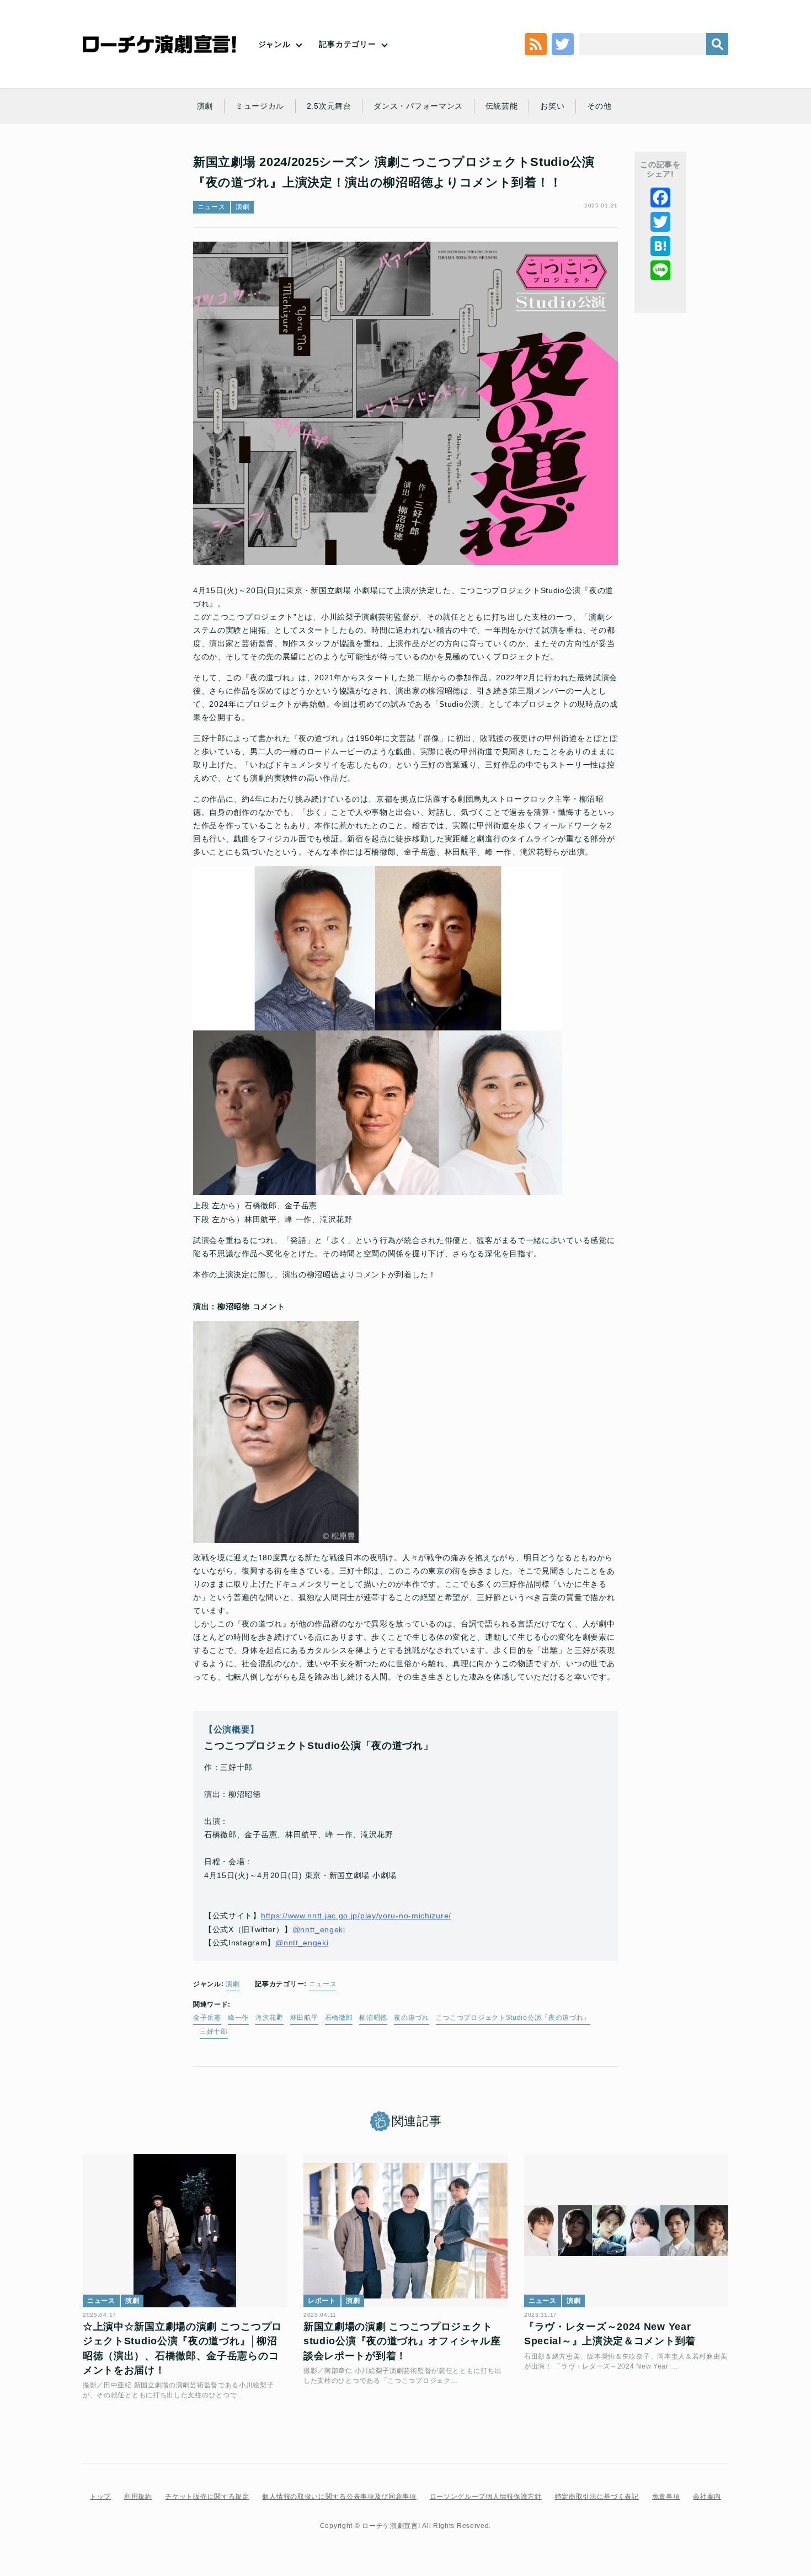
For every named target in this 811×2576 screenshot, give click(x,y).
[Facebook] (660, 198)
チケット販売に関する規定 (207, 2497)
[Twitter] (660, 222)
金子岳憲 (207, 2018)
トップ (100, 2497)
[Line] (660, 270)
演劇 (205, 106)
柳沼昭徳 (373, 2018)
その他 (599, 106)
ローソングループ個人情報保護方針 (486, 2497)
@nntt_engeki (319, 1929)
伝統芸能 (502, 106)
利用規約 (138, 2497)
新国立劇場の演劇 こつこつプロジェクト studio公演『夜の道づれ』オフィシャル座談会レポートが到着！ (402, 2341)
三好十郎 (214, 2031)
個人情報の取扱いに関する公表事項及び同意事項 (339, 2497)
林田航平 (304, 2018)
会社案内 (707, 2497)
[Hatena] (660, 246)
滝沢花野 (270, 2018)
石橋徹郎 (339, 2018)
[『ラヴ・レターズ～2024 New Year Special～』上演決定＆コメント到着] (626, 2231)
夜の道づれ (412, 2018)
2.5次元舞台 (329, 106)
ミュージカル (260, 106)
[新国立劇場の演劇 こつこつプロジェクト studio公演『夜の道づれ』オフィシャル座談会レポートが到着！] (405, 2231)
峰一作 (238, 2018)
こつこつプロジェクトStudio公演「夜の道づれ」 (513, 2018)
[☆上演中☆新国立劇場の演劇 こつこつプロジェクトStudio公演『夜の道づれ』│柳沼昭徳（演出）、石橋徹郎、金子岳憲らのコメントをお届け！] (185, 2231)
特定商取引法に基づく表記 (597, 2497)
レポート (322, 2301)
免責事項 (666, 2497)
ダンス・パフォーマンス (418, 106)
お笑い (552, 106)
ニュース (212, 207)
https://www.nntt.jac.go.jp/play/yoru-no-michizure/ (356, 1916)
